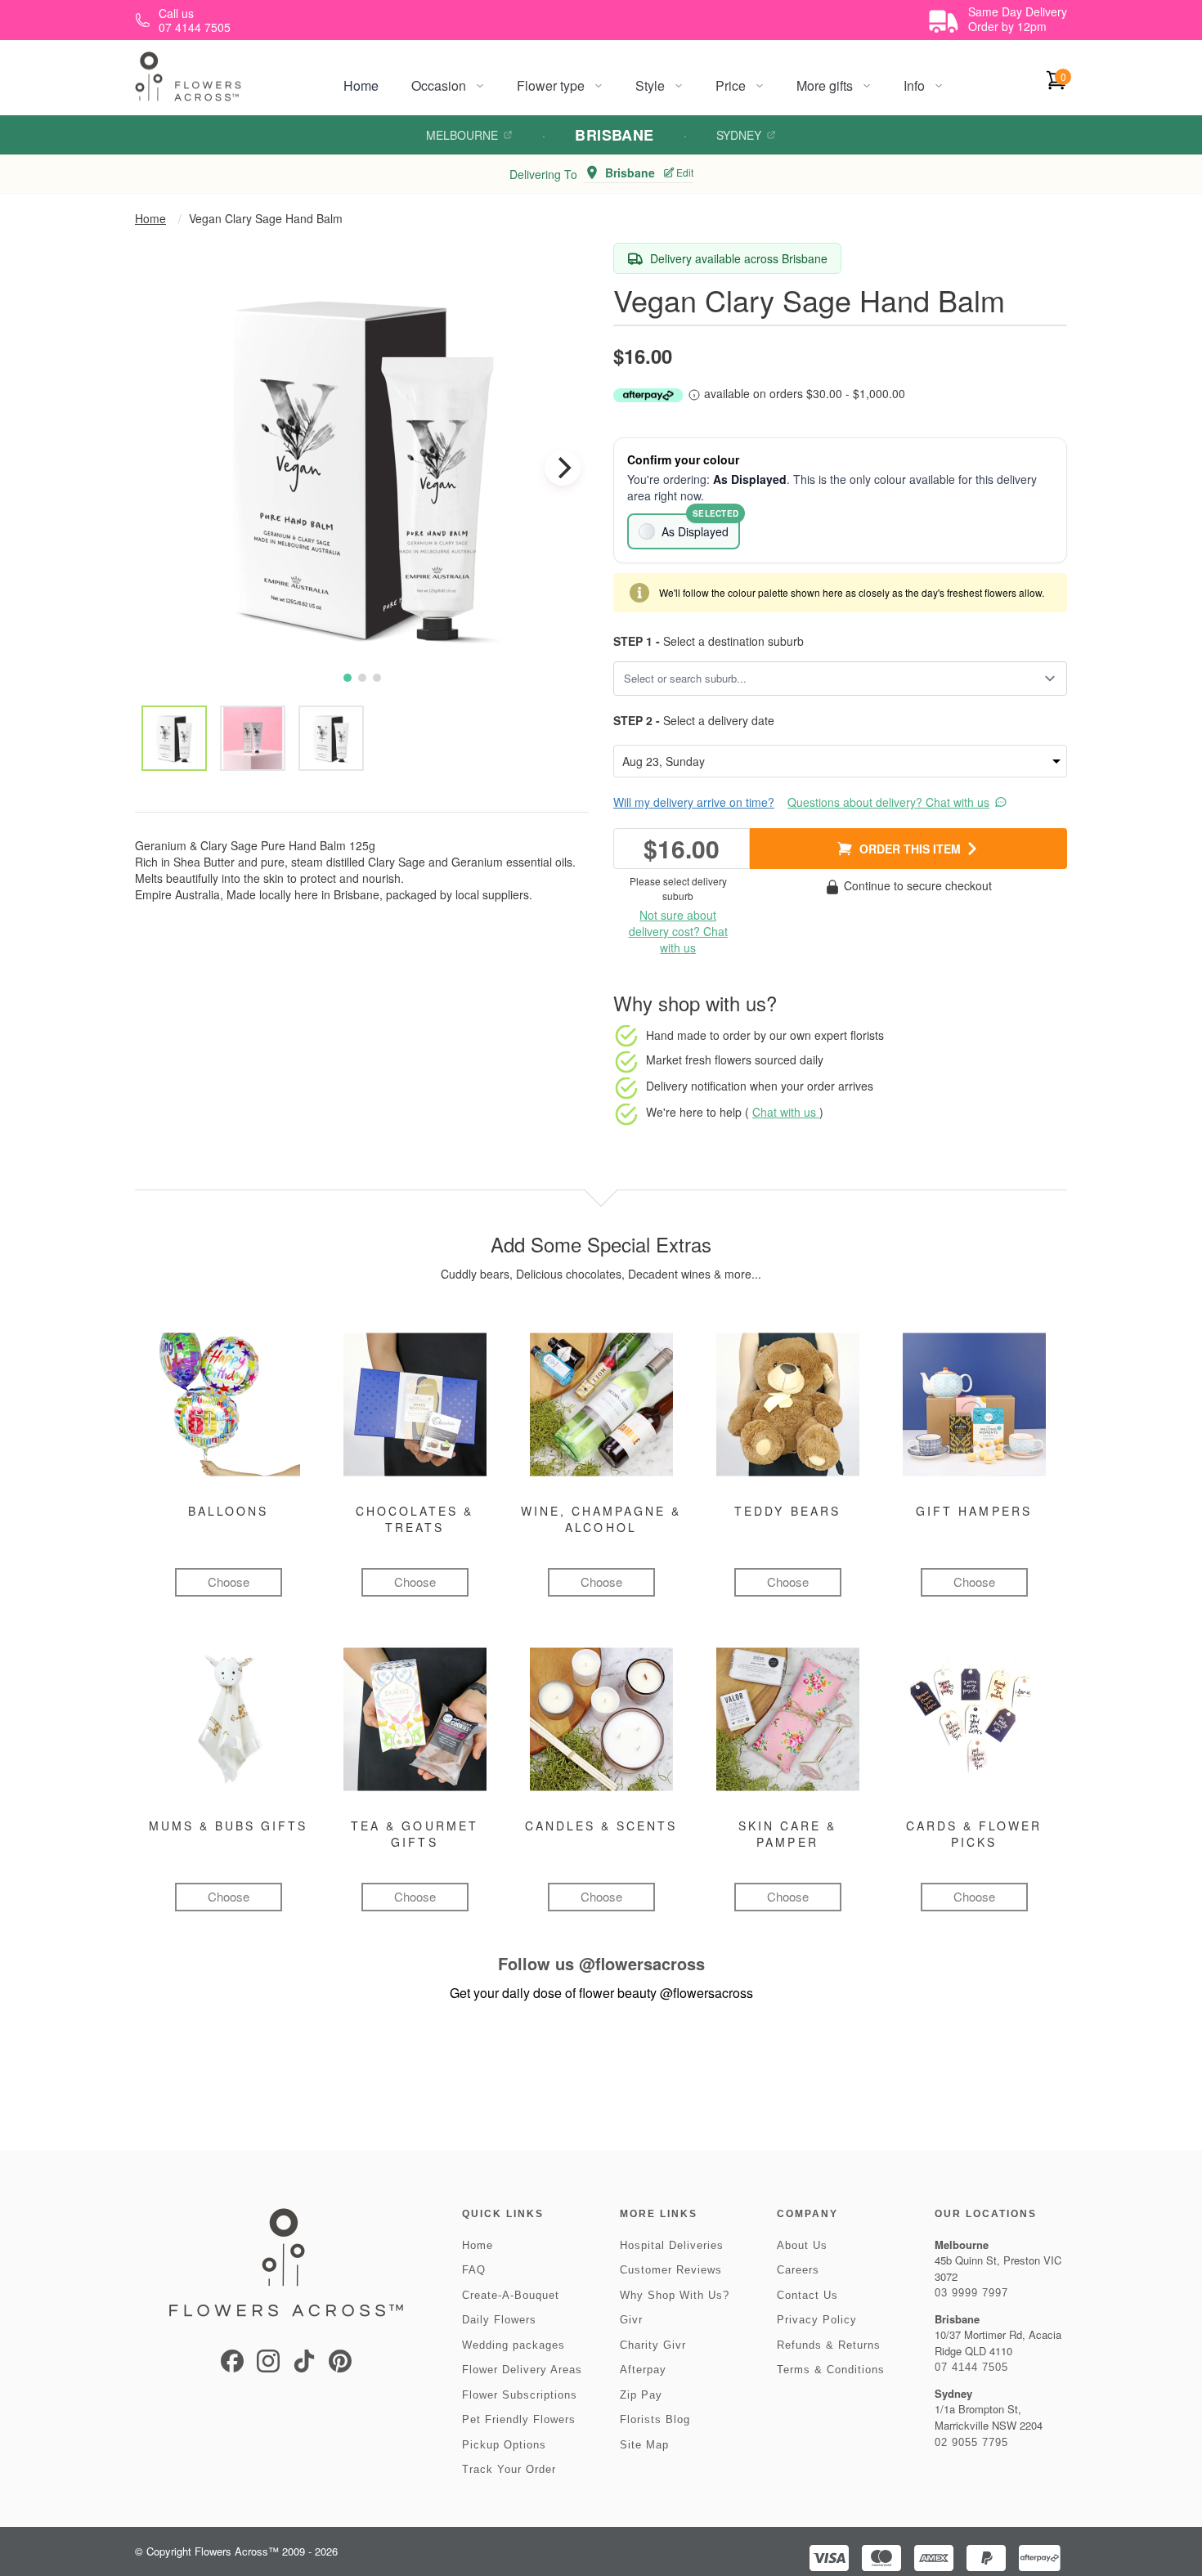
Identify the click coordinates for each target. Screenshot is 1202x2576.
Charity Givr (653, 2345)
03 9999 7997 (971, 2293)
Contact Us (807, 2295)
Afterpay (643, 2370)
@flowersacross (642, 1963)
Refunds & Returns (829, 2345)
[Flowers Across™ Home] (188, 76)
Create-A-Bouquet (511, 2295)
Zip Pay (641, 2395)
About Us (802, 2245)
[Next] (563, 468)
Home (361, 85)
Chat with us (786, 1112)
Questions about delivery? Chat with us (888, 802)
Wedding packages (514, 2345)
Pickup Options (504, 2445)
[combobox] (829, 679)
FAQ (474, 2270)
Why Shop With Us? (675, 2295)
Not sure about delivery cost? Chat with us (678, 931)
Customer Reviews (671, 2270)
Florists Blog (655, 2419)
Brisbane (614, 135)
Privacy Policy (817, 2320)
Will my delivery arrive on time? (694, 802)
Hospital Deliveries (672, 2245)
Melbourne (462, 135)
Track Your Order (509, 2469)
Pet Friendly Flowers (519, 2419)
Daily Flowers (499, 2320)
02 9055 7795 (971, 2442)
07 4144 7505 (971, 2367)
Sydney (739, 135)
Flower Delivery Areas (522, 2370)
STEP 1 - (637, 641)
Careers (798, 2270)
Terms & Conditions (831, 2370)
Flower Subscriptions (520, 2395)
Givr (631, 2320)
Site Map (644, 2445)
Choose (229, 1581)
